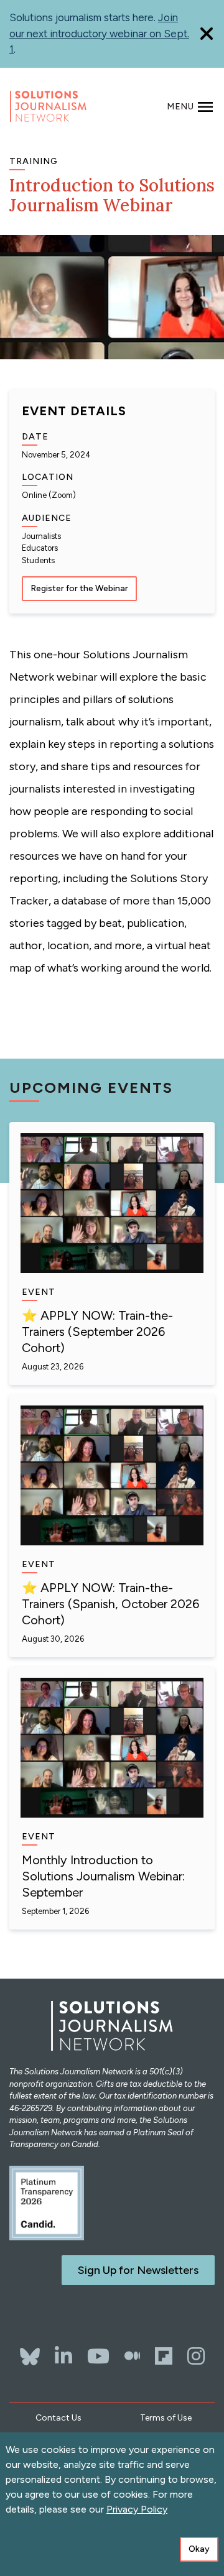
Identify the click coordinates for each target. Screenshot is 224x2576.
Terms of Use (166, 2418)
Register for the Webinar (79, 588)
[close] (207, 34)
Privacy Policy (137, 2509)
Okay (199, 2549)
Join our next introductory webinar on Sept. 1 (99, 33)
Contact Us (58, 2418)
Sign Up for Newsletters (138, 2270)
